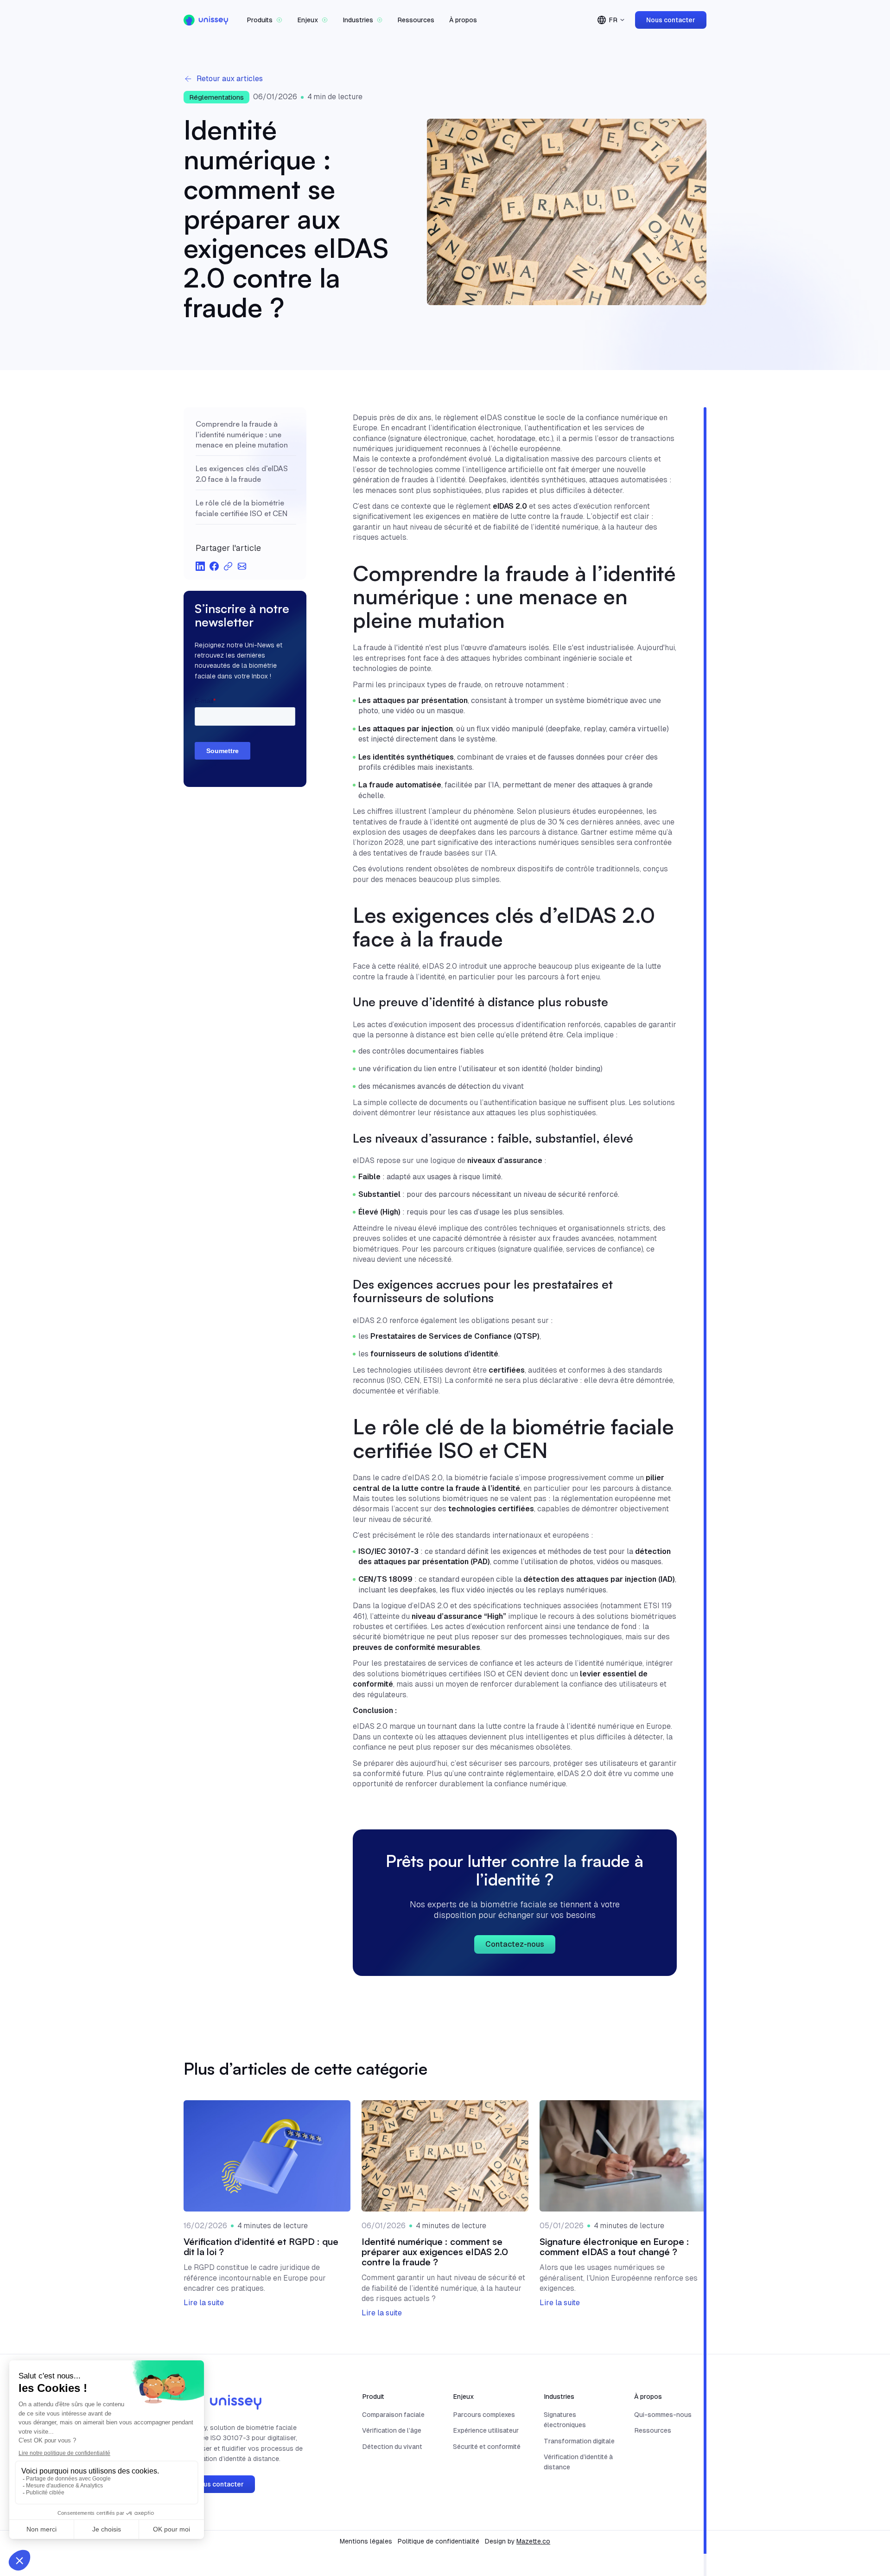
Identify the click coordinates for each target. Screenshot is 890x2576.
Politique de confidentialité (439, 2541)
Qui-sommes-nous (663, 2415)
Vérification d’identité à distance (578, 2462)
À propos (463, 20)
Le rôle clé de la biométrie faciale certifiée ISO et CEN (242, 508)
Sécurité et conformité (487, 2447)
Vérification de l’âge (392, 2430)
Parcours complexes (484, 2415)
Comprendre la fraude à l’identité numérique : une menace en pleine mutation (242, 434)
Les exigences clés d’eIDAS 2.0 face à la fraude (242, 473)
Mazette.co (533, 2541)
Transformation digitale (579, 2441)
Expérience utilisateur (486, 2430)
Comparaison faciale (393, 2415)
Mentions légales (366, 2541)
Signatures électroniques (565, 2420)
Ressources (416, 20)
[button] (264, 20)
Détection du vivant (392, 2447)
